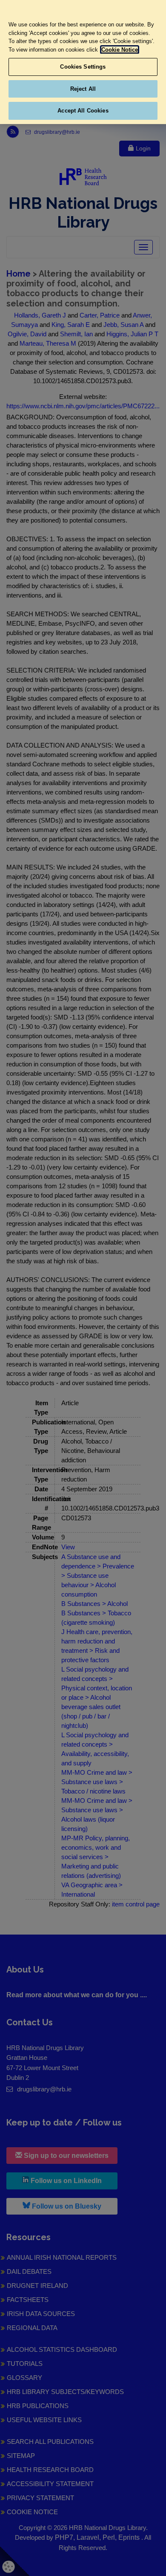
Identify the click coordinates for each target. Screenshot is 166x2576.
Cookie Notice (120, 50)
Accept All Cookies (83, 111)
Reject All (83, 89)
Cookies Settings (83, 67)
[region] (83, 62)
